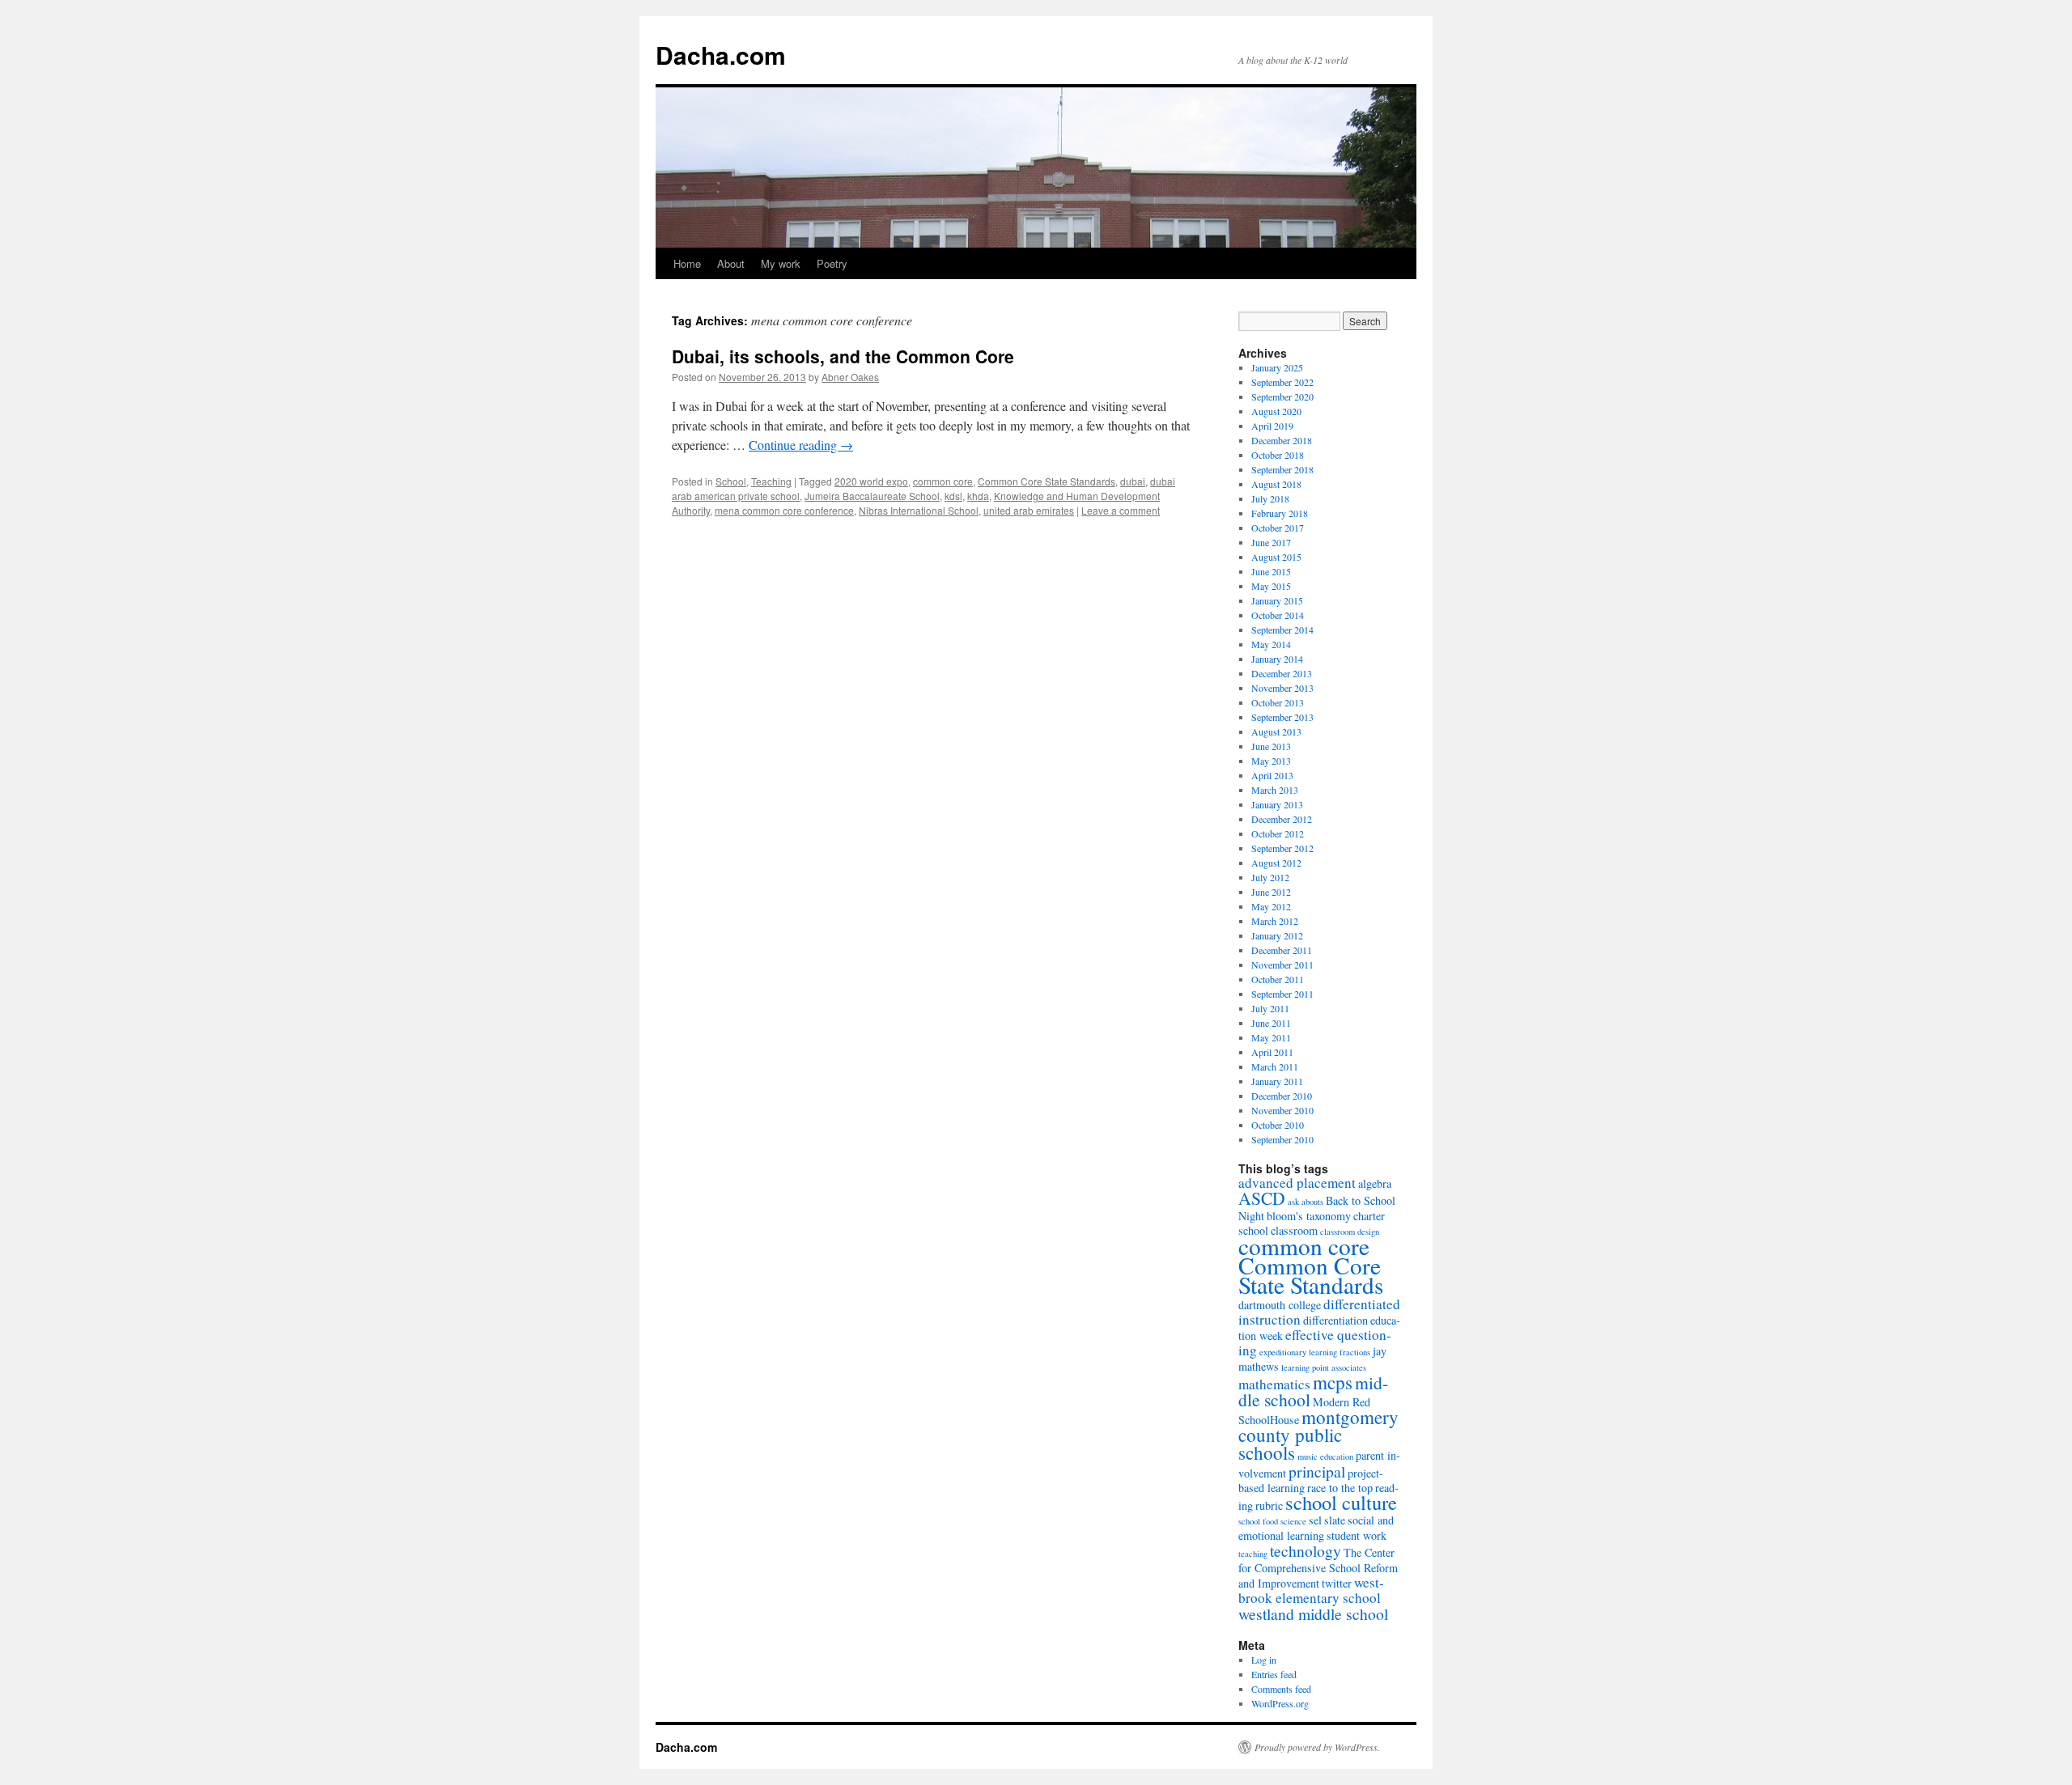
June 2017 (1271, 542)
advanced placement (1297, 1183)
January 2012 (1277, 935)
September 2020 (1282, 396)
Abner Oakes (850, 377)
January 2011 (1277, 1081)
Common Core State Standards (1047, 481)
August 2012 (1276, 863)
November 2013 (1282, 688)
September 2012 (1282, 848)
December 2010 (1282, 1096)
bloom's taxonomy (1309, 1216)
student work (1357, 1535)
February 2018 (1280, 513)
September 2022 (1282, 382)
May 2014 (1271, 644)
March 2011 (1275, 1066)
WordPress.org (1280, 1703)
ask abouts (1306, 1202)
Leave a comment (1121, 510)
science (1293, 1521)
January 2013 (1277, 804)
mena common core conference (784, 510)
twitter (1337, 1583)
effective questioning (1315, 1342)
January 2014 (1277, 659)
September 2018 (1282, 469)
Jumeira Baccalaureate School (872, 496)
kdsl (953, 496)
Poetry (832, 263)
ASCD (1262, 1198)
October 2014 (1278, 615)
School (731, 481)
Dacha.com (721, 55)
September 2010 (1282, 1139)
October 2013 (1278, 702)
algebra (1375, 1183)
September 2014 (1282, 630)
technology (1306, 1550)
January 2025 (1277, 367)
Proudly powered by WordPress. (1317, 1747)
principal (1317, 1471)
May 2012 (1271, 906)
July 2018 (1270, 498)
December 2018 (1282, 440)
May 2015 (1271, 586)
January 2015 (1277, 600)
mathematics (1274, 1384)
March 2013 (1275, 790)
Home (687, 263)
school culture (1341, 1502)
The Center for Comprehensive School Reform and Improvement (1318, 1568)
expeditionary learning (1298, 1352)
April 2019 (1272, 426)
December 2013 (1282, 673)
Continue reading (801, 445)
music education (1325, 1456)
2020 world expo (871, 481)
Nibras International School (919, 510)
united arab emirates (1029, 510)
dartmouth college (1280, 1305)
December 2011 (1282, 950)
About (731, 263)
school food (1258, 1521)
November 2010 (1282, 1110)
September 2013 (1282, 717)
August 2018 (1276, 484)
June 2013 (1271, 746)
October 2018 (1278, 455)
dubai (1133, 481)
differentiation (1335, 1320)
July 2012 (1270, 877)
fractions (1355, 1352)
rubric (1269, 1505)
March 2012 (1275, 921)
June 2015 (1271, 571)
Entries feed (1274, 1674)
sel (1315, 1520)
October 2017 (1278, 528)
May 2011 (1271, 1037)
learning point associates (1324, 1367)
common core (943, 481)
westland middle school (1313, 1613)
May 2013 (1271, 761)
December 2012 (1282, 819)
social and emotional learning (1316, 1528)
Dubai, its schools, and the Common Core (843, 356)
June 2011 (1271, 1023)
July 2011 (1270, 1008)
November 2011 (1282, 965)
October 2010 (1278, 1125)
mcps (1333, 1382)
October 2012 (1278, 833)
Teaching (771, 481)
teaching (1253, 1554)
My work (781, 263)
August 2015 (1276, 557)
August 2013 (1276, 731)
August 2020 (1276, 411)
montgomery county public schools (1318, 1435)
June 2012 (1271, 892)
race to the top (1340, 1488)
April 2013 (1272, 775)
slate (1335, 1520)
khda (978, 496)
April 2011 (1272, 1052)
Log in (1264, 1660)
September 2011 (1282, 994)
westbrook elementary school (1311, 1590)
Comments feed (1281, 1689)
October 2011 (1278, 979)
